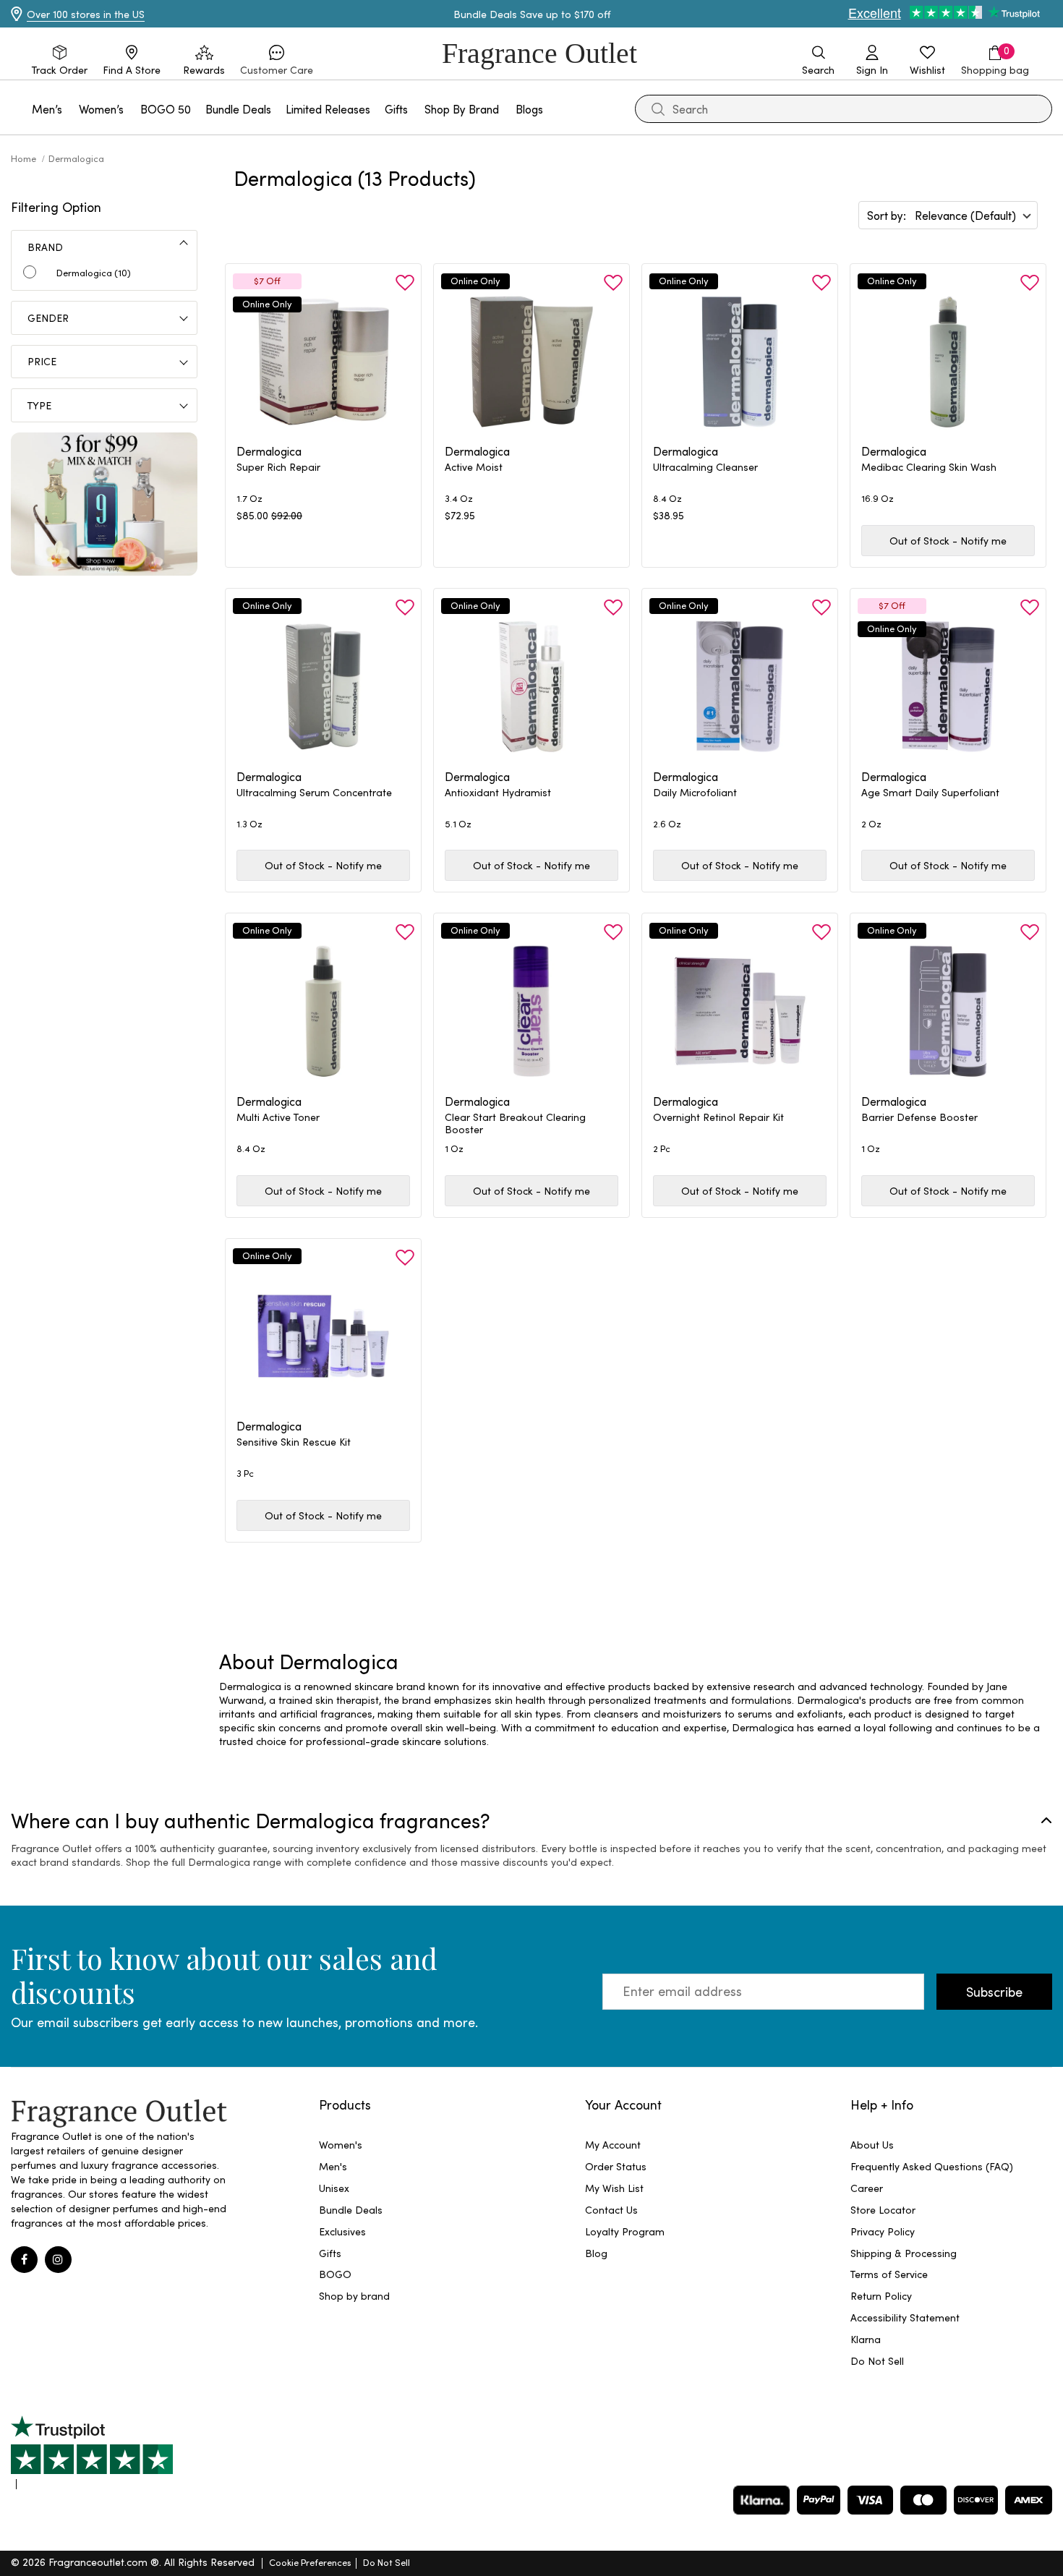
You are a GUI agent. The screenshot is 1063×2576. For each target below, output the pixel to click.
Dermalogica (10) (94, 272)
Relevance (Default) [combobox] (965, 215)
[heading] (323, 475)
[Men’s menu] (71, 109)
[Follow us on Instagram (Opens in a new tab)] (58, 2260)
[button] (277, 61)
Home (25, 158)
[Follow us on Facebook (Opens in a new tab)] (24, 2260)
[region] (636, 1714)
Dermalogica (76, 158)
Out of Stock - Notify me (948, 541)
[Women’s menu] (132, 109)
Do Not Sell (387, 2562)
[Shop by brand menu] (508, 109)
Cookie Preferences (310, 2562)
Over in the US (86, 14)
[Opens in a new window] (92, 2452)
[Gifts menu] (417, 109)
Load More (656, 1593)
